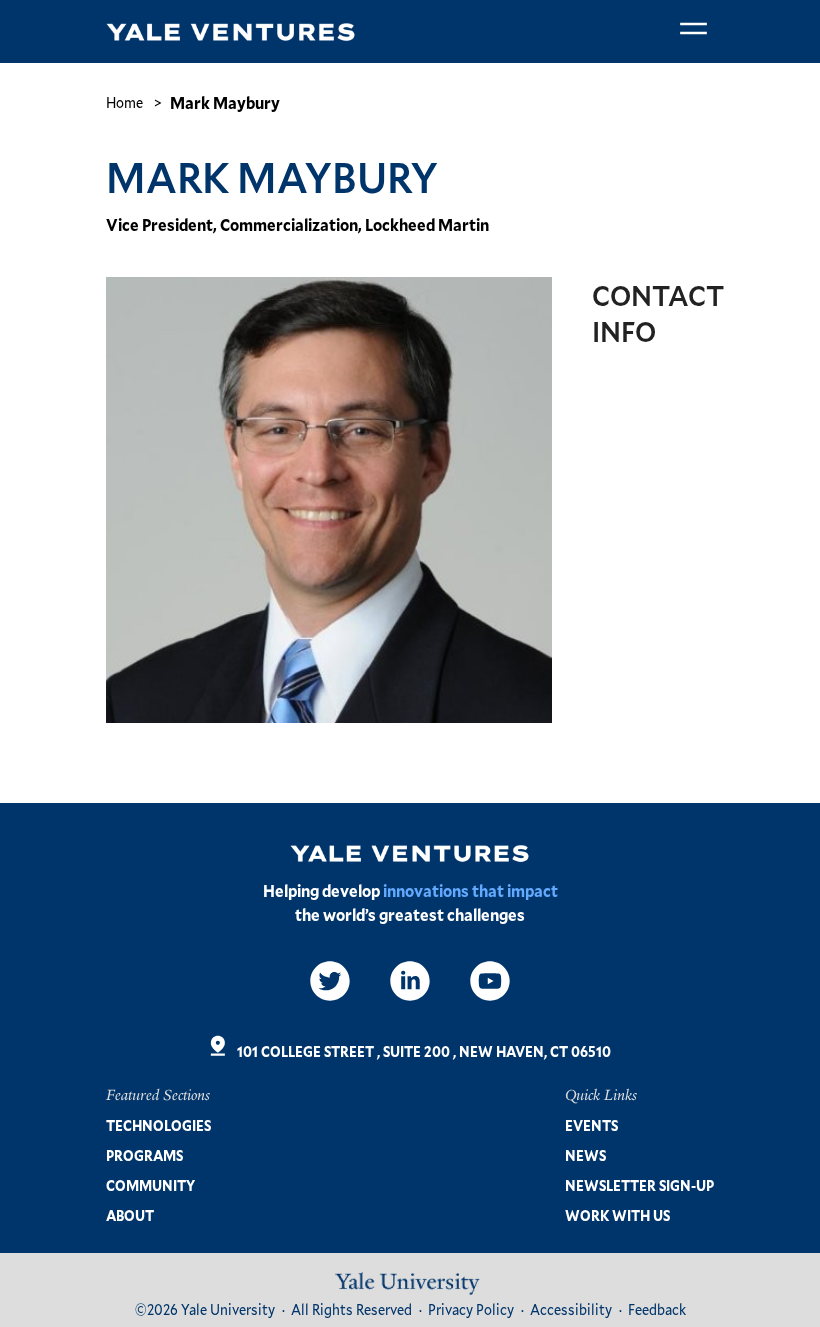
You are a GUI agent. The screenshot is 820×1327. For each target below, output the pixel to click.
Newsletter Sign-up (639, 1185)
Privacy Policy (471, 1309)
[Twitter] (330, 981)
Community (150, 1185)
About (130, 1215)
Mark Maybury (225, 102)
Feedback (657, 1309)
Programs (144, 1155)
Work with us (617, 1215)
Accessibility (571, 1309)
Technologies (158, 1125)
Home (124, 102)
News (585, 1155)
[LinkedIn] (410, 981)
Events (591, 1125)
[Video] (490, 981)
